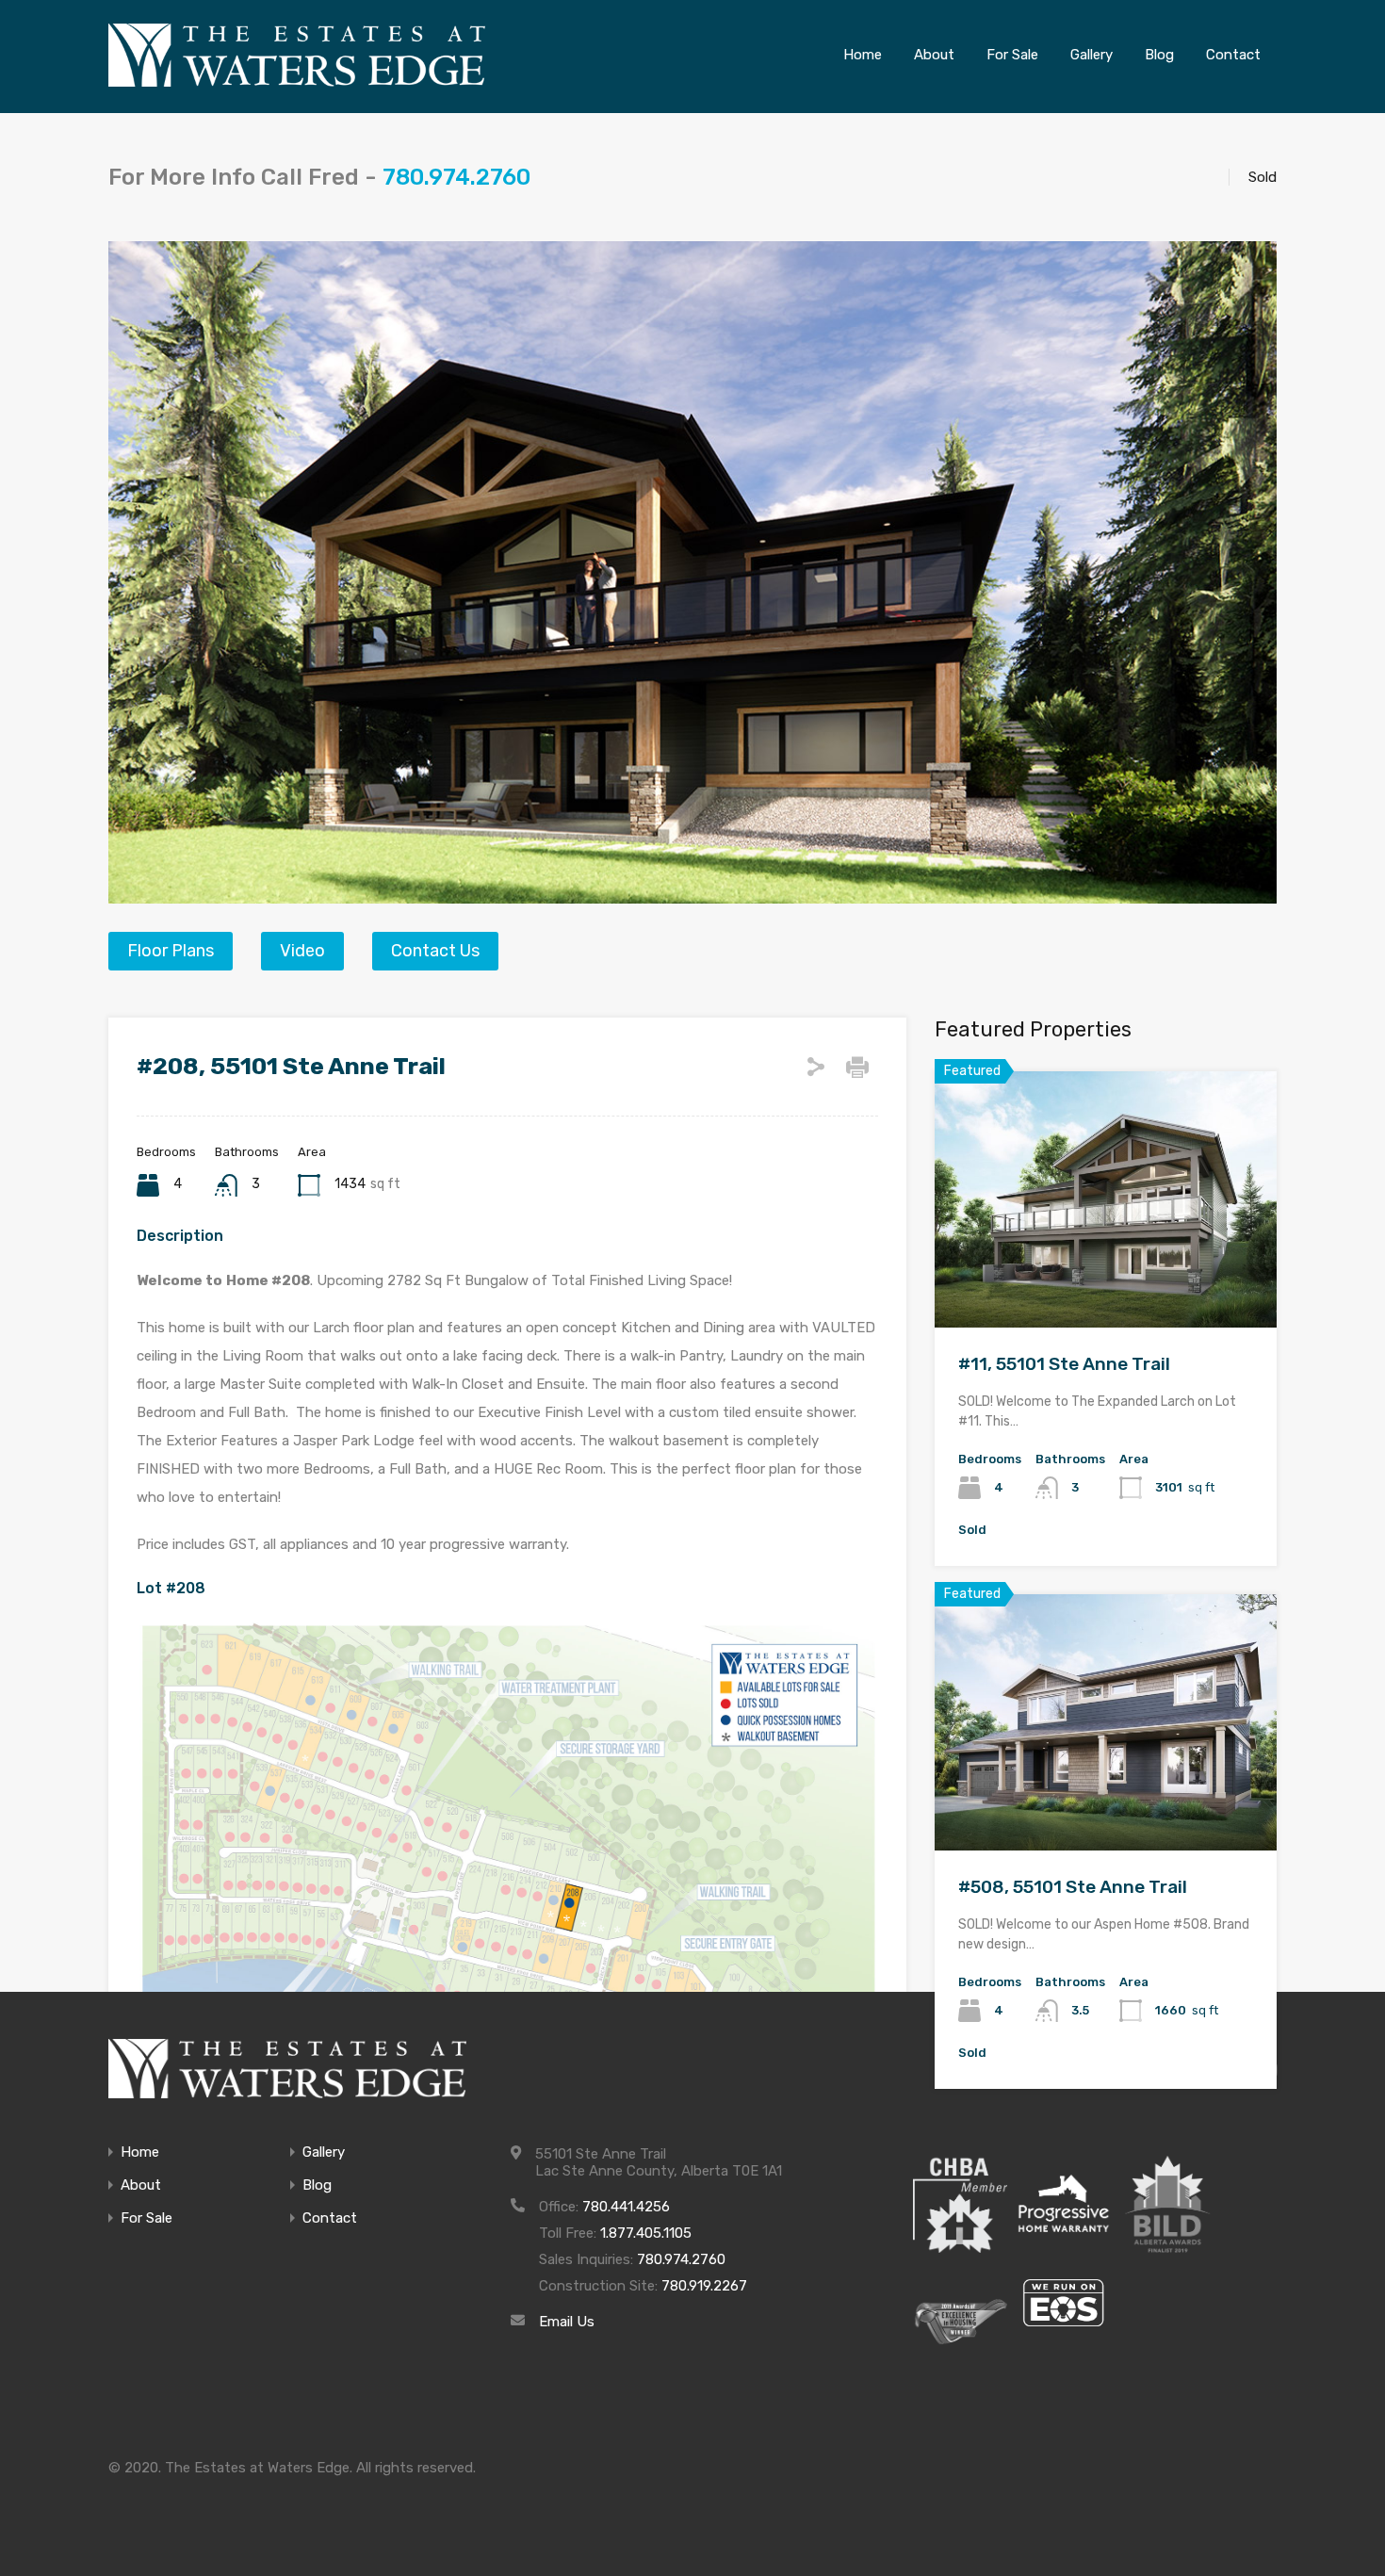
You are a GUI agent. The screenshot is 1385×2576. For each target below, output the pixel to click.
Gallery (324, 2152)
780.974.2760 (456, 177)
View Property (1106, 1276)
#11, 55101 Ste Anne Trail (1064, 1364)
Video (302, 951)
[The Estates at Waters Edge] (287, 2069)
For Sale (147, 2218)
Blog (317, 2185)
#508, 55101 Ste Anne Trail (1073, 1887)
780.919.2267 (704, 2286)
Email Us (567, 2322)
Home (140, 2152)
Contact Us (435, 951)
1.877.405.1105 (646, 2233)
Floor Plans (171, 951)
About (141, 2185)
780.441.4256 (626, 2207)
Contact (330, 2218)
